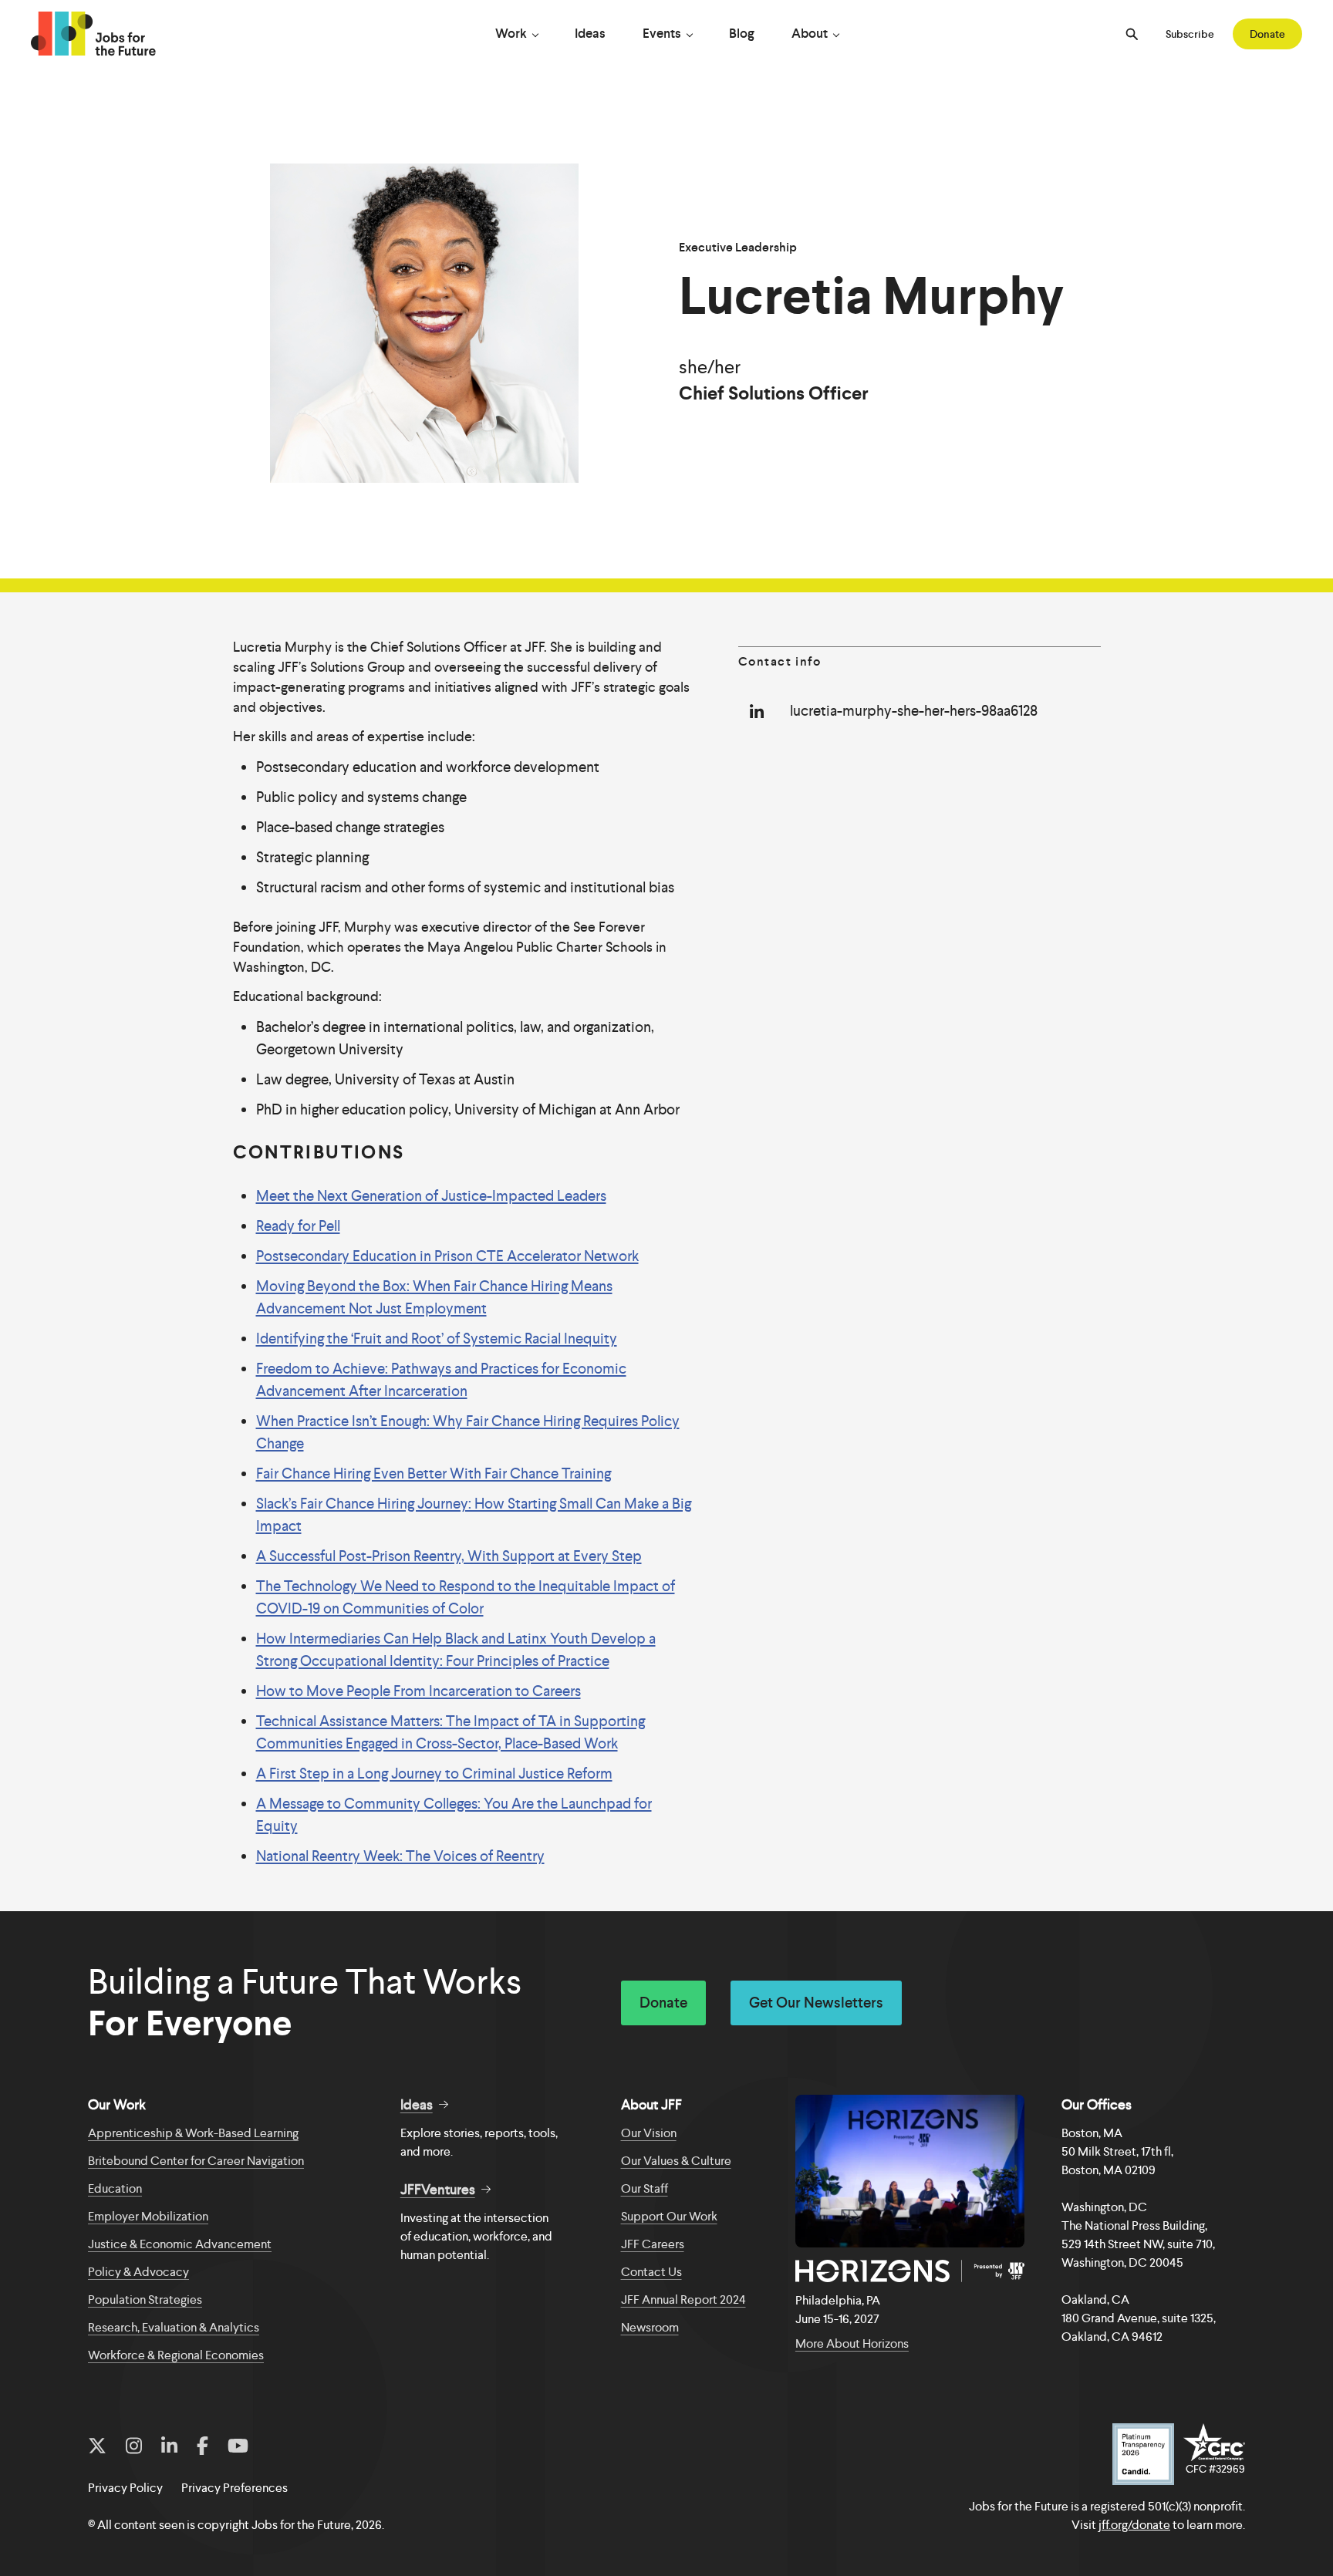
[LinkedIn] (169, 2446)
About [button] (810, 33)
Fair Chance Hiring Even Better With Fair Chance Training (434, 1473)
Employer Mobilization (148, 2216)
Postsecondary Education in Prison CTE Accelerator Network (447, 1256)
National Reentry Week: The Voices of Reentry (400, 1856)
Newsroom (650, 2327)
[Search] (1132, 34)
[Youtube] (238, 2446)
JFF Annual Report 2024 (683, 2300)
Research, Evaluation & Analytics (174, 2327)
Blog (742, 33)
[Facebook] (202, 2446)
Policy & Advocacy (138, 2272)
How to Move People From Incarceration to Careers (418, 1691)
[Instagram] (134, 2446)
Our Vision (649, 2133)
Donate (1267, 34)
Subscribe (1190, 34)
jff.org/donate (1134, 2525)
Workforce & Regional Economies (176, 2355)
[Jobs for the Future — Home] (93, 34)
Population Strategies (145, 2300)
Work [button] (511, 33)
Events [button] (662, 33)
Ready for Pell (298, 1226)
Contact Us (651, 2272)
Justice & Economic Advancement (180, 2244)
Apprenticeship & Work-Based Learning (193, 2133)
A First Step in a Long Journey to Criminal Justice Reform (434, 1774)
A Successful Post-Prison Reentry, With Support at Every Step (449, 1556)
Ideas (590, 33)
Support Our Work (669, 2216)
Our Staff (645, 2188)
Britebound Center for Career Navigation (196, 2161)
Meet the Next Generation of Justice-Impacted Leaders (431, 1196)
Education (115, 2188)
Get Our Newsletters (816, 2003)
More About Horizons (852, 2343)
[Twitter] (97, 2446)
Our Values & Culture (676, 2161)
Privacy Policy (125, 2488)
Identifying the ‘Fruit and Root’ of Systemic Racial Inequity (437, 1339)
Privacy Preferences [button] (235, 2488)
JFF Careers (653, 2244)
